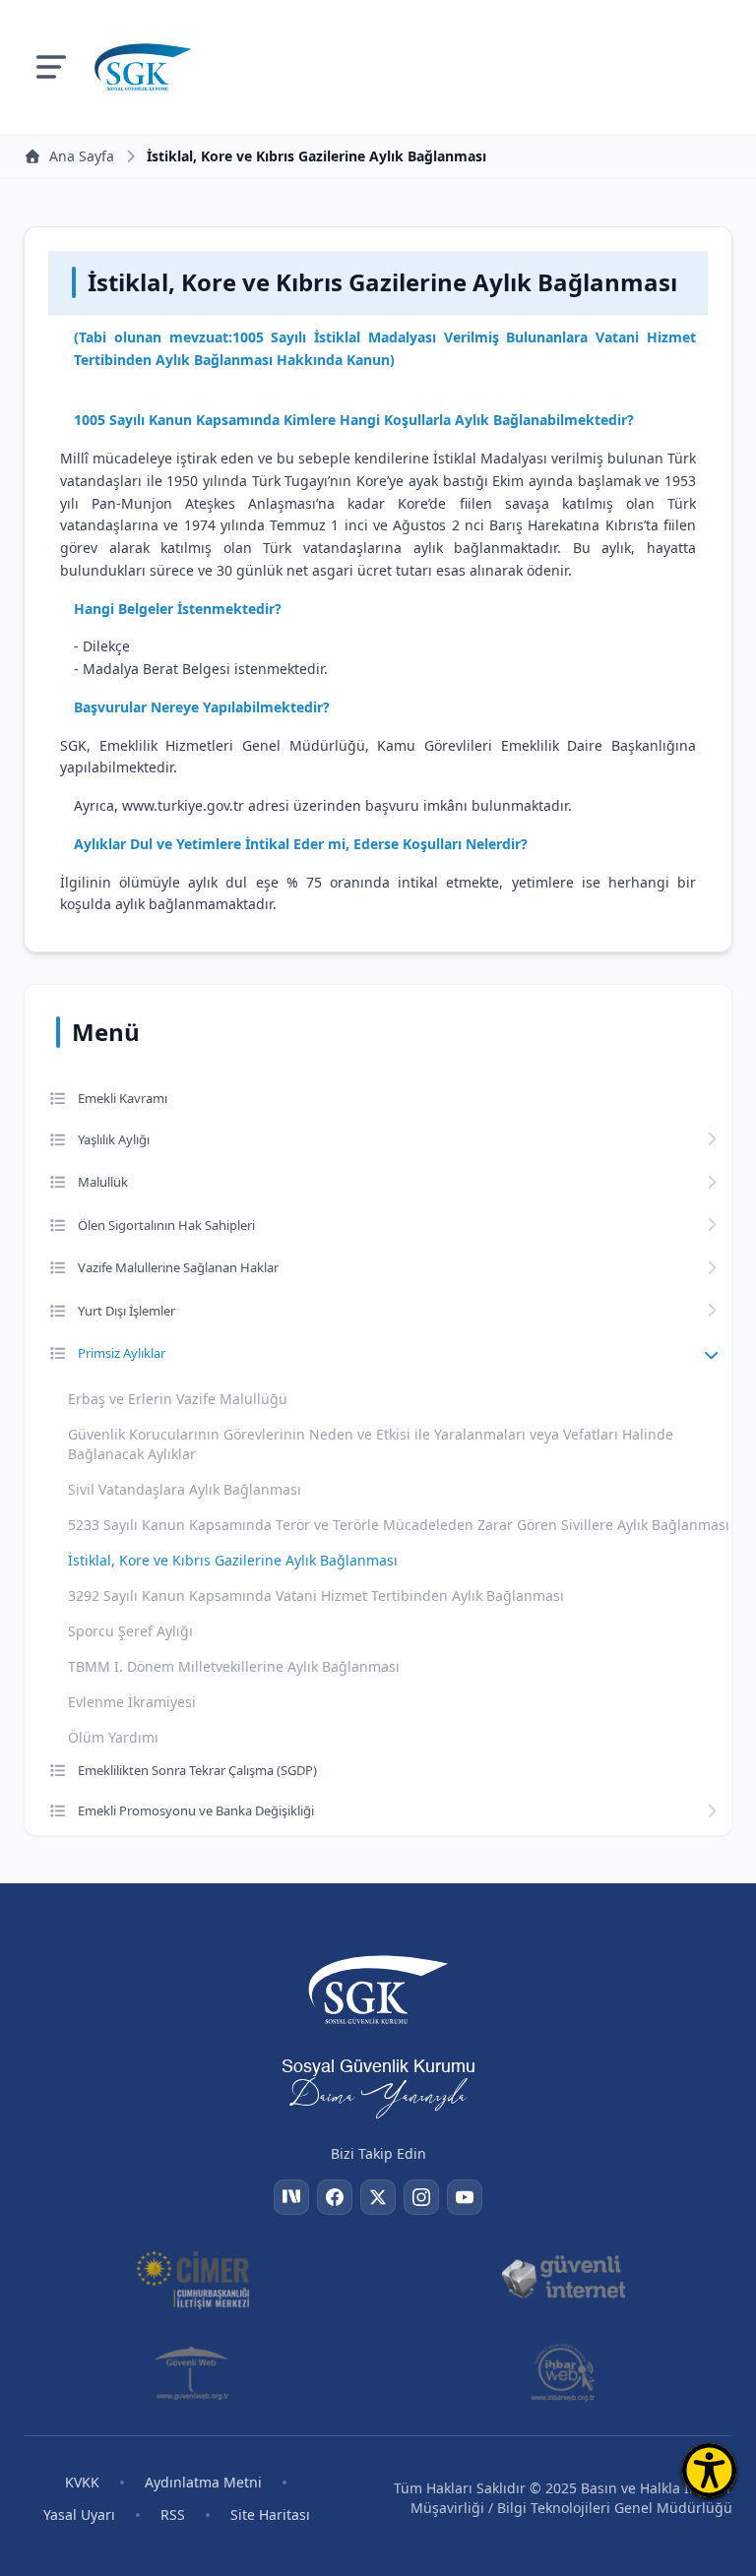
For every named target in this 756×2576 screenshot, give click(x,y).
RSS (173, 2515)
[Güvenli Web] (193, 2372)
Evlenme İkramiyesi (132, 1702)
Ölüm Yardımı (113, 1737)
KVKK (82, 2482)
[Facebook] (335, 2197)
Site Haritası (270, 2515)
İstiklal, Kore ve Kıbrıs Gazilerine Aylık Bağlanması (233, 1560)
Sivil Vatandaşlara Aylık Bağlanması (185, 1489)
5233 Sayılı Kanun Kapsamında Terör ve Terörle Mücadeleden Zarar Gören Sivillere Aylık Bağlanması (399, 1525)
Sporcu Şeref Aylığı (130, 1631)
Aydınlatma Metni (203, 2482)
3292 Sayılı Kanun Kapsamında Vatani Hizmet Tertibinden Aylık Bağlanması (316, 1595)
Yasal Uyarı (79, 2515)
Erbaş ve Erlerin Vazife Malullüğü (178, 1399)
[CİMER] (193, 2278)
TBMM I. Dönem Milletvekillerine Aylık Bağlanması (234, 1666)
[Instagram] (421, 2197)
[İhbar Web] (563, 2372)
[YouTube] (465, 2197)
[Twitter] (378, 2197)
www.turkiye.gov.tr (183, 805)
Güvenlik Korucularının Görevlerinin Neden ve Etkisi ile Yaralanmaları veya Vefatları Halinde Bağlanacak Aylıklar (371, 1444)
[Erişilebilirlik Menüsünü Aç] (709, 2470)
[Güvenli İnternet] (563, 2278)
